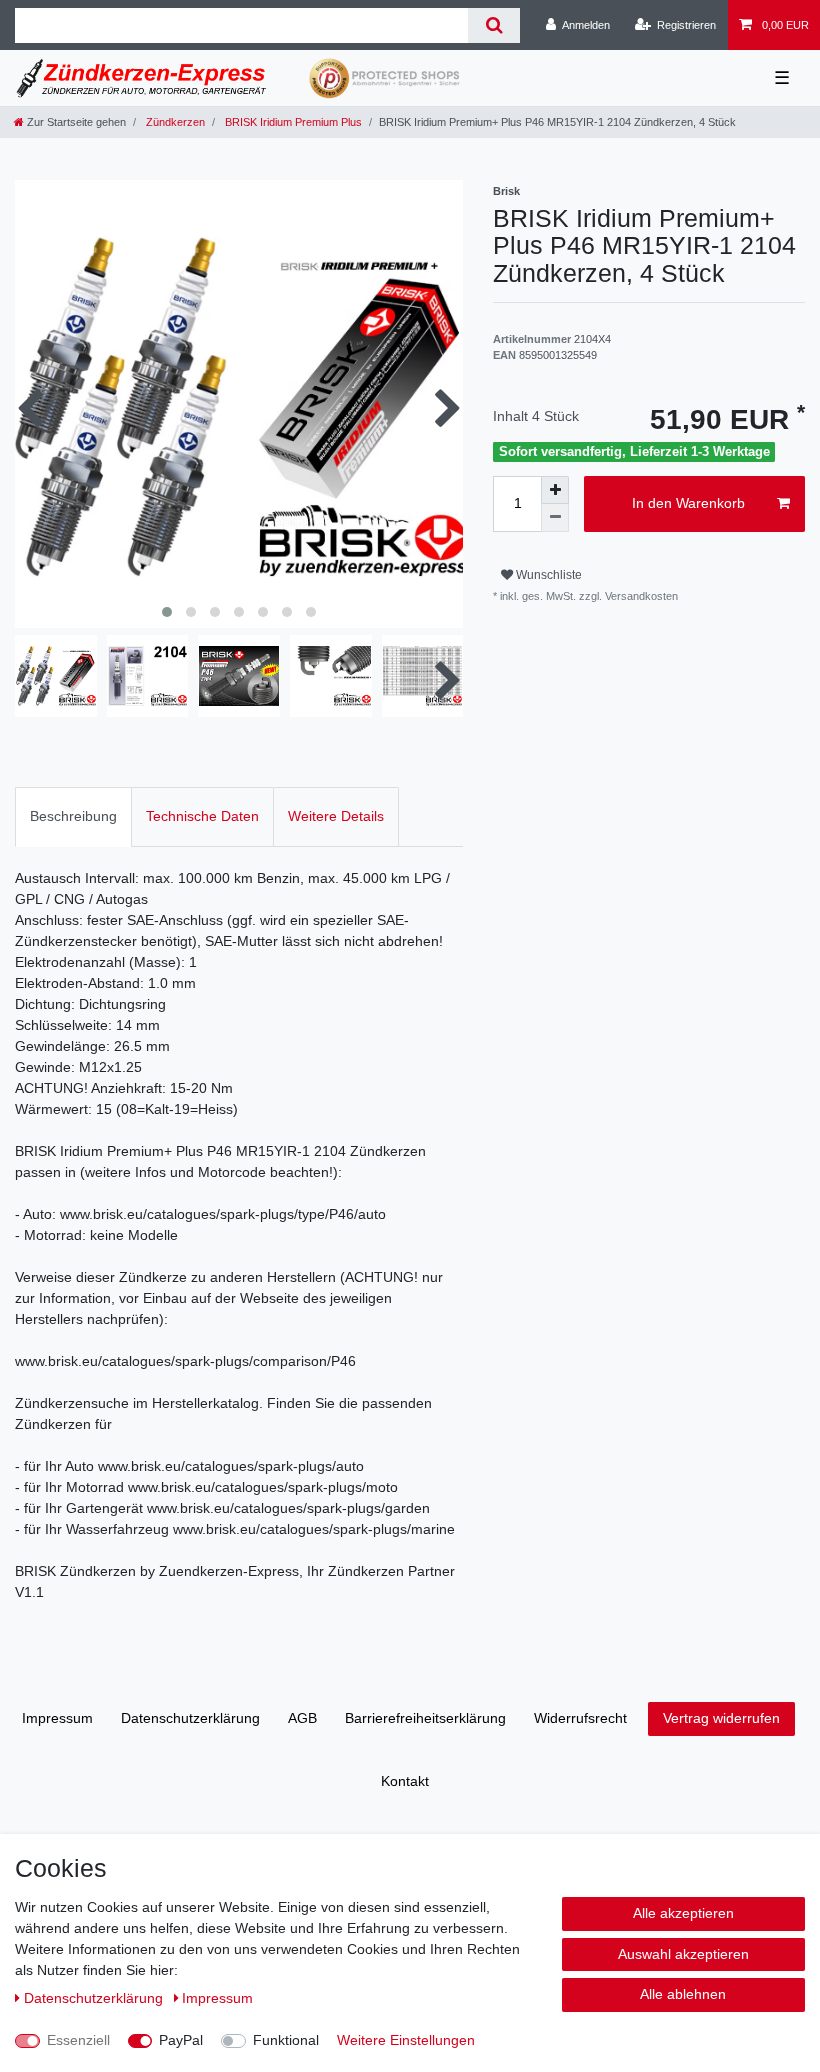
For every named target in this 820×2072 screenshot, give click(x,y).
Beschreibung (73, 816)
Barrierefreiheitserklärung (425, 1718)
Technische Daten (202, 816)
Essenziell (78, 2040)
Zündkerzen (174, 122)
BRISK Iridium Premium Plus (292, 122)
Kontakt (405, 1781)
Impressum (57, 1718)
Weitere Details (336, 816)
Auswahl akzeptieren (683, 1954)
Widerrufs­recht (580, 1718)
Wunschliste (547, 575)
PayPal (181, 2040)
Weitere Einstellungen (406, 2040)
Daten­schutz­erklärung (190, 1718)
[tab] (73, 816)
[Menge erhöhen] (555, 490)
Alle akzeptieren (683, 1913)
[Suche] (493, 25)
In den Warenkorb (688, 503)
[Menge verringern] (555, 518)
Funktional (286, 2040)
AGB (302, 1718)
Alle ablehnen (683, 1994)
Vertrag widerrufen (721, 1718)
